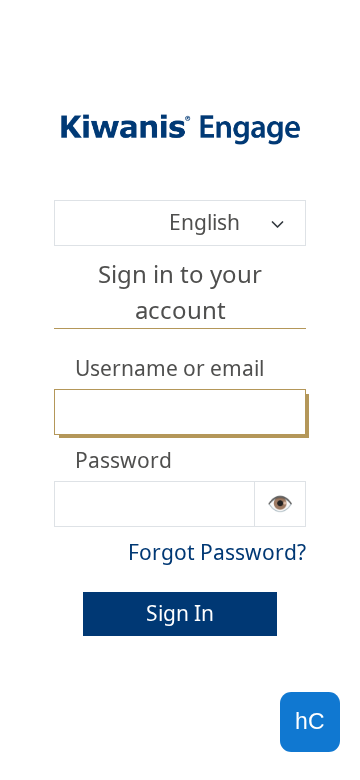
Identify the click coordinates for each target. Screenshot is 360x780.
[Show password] (280, 504)
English (204, 222)
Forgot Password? (217, 552)
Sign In (180, 613)
